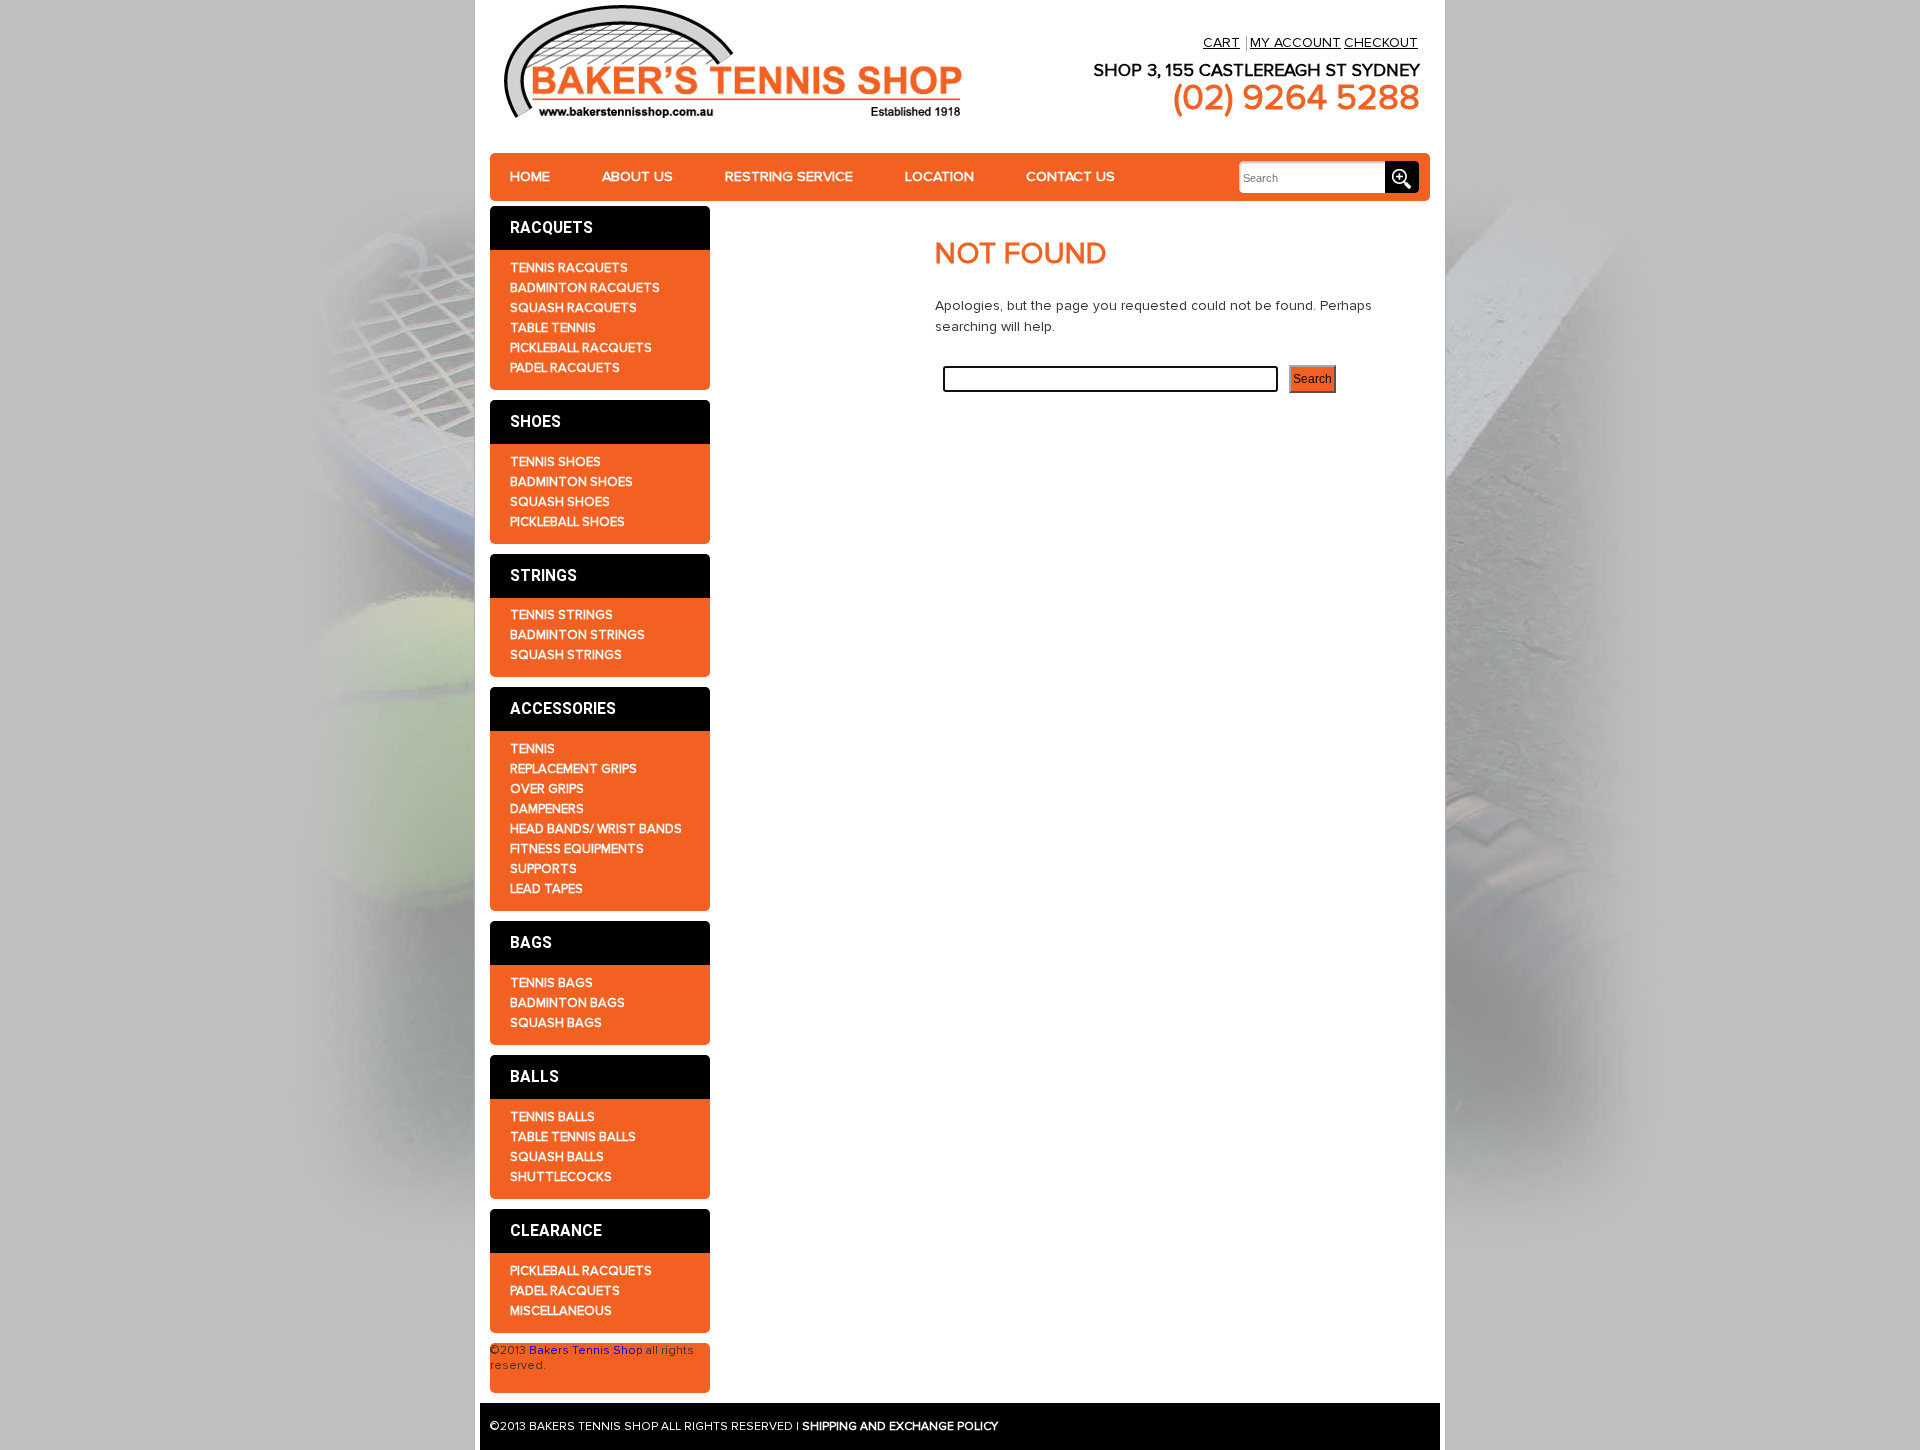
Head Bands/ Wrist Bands (596, 829)
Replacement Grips (573, 769)
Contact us (1070, 176)
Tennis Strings (561, 615)
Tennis (532, 749)
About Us (637, 176)
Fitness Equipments (577, 849)
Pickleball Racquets (581, 348)
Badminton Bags (567, 1003)
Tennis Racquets (569, 268)
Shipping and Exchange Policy (900, 1426)
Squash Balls (557, 1157)
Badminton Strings (577, 635)
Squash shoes (560, 502)
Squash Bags (556, 1023)
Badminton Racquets (585, 288)
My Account (1295, 42)
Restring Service (789, 176)
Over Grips (547, 789)
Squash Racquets (573, 308)
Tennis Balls (552, 1117)
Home (530, 176)
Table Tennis (553, 328)
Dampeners (547, 809)
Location (939, 176)
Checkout (1381, 42)
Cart (1221, 42)
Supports (543, 869)
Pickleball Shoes (567, 522)
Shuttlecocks (561, 1177)
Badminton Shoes (571, 482)
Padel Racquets (565, 368)
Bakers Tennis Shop (585, 1350)
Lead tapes (546, 889)
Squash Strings (566, 655)
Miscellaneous (561, 1311)
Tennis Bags (551, 983)
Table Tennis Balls (573, 1137)
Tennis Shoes (555, 462)
